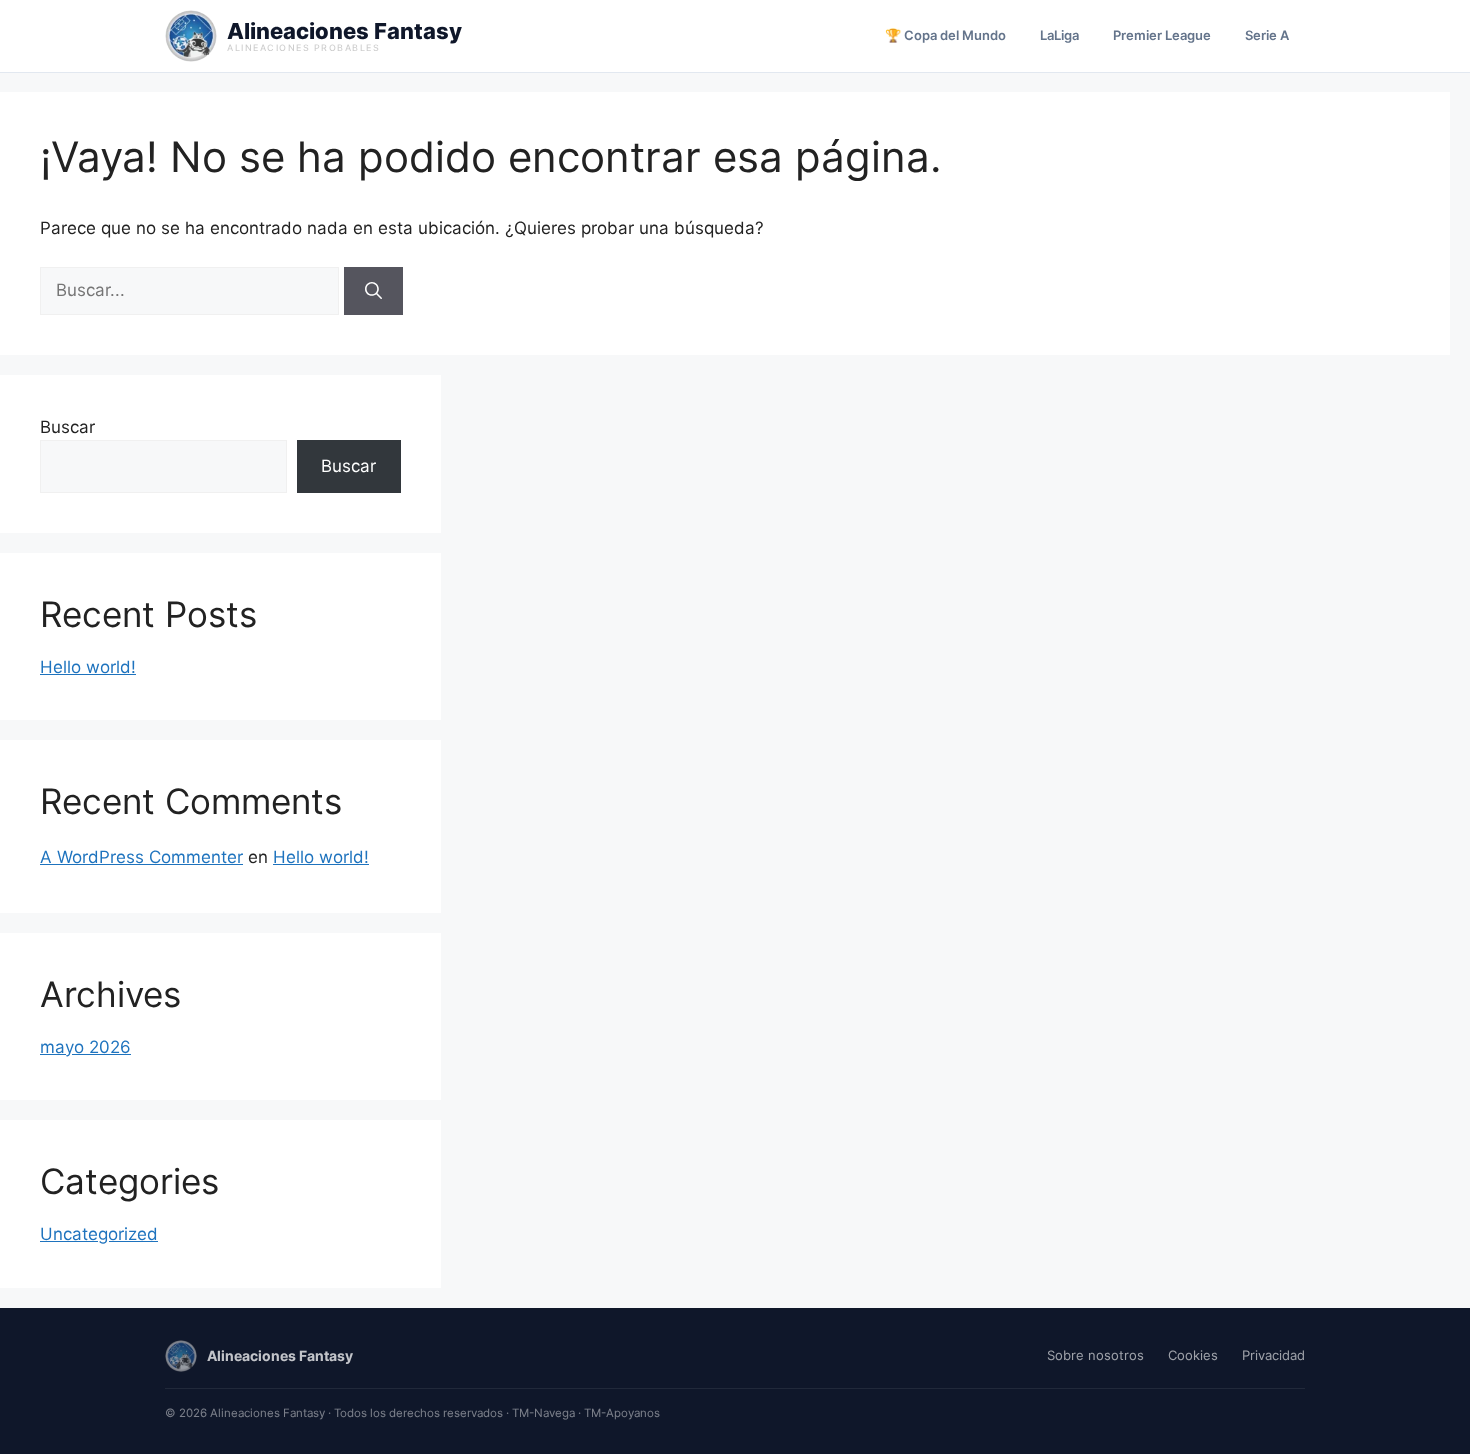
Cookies (1193, 1355)
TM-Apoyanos (622, 1413)
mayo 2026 (85, 1047)
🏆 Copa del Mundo (945, 35)
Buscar (67, 427)
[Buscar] (373, 291)
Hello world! (88, 667)
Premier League (1162, 35)
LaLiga (1059, 35)
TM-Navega (543, 1413)
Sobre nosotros (1095, 1355)
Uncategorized (99, 1234)
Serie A (1267, 35)
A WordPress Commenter (141, 857)
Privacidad (1273, 1355)
